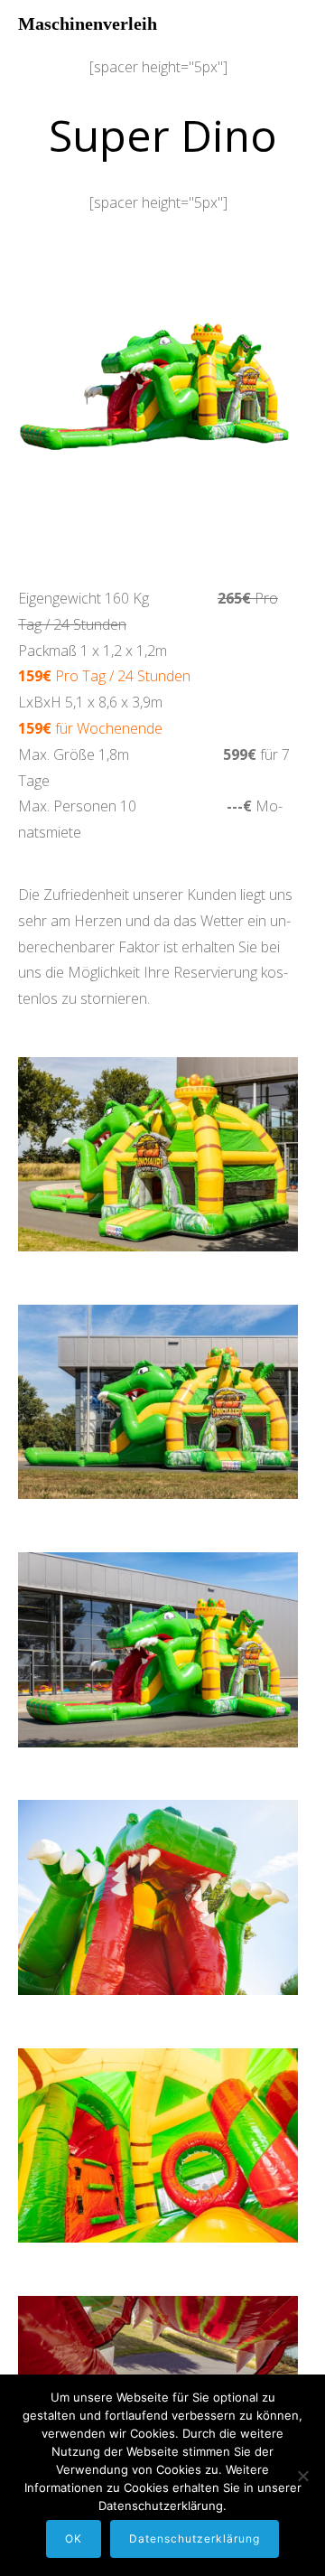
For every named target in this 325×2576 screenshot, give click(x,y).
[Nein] (302, 2476)
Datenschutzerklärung (195, 2539)
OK (74, 2539)
